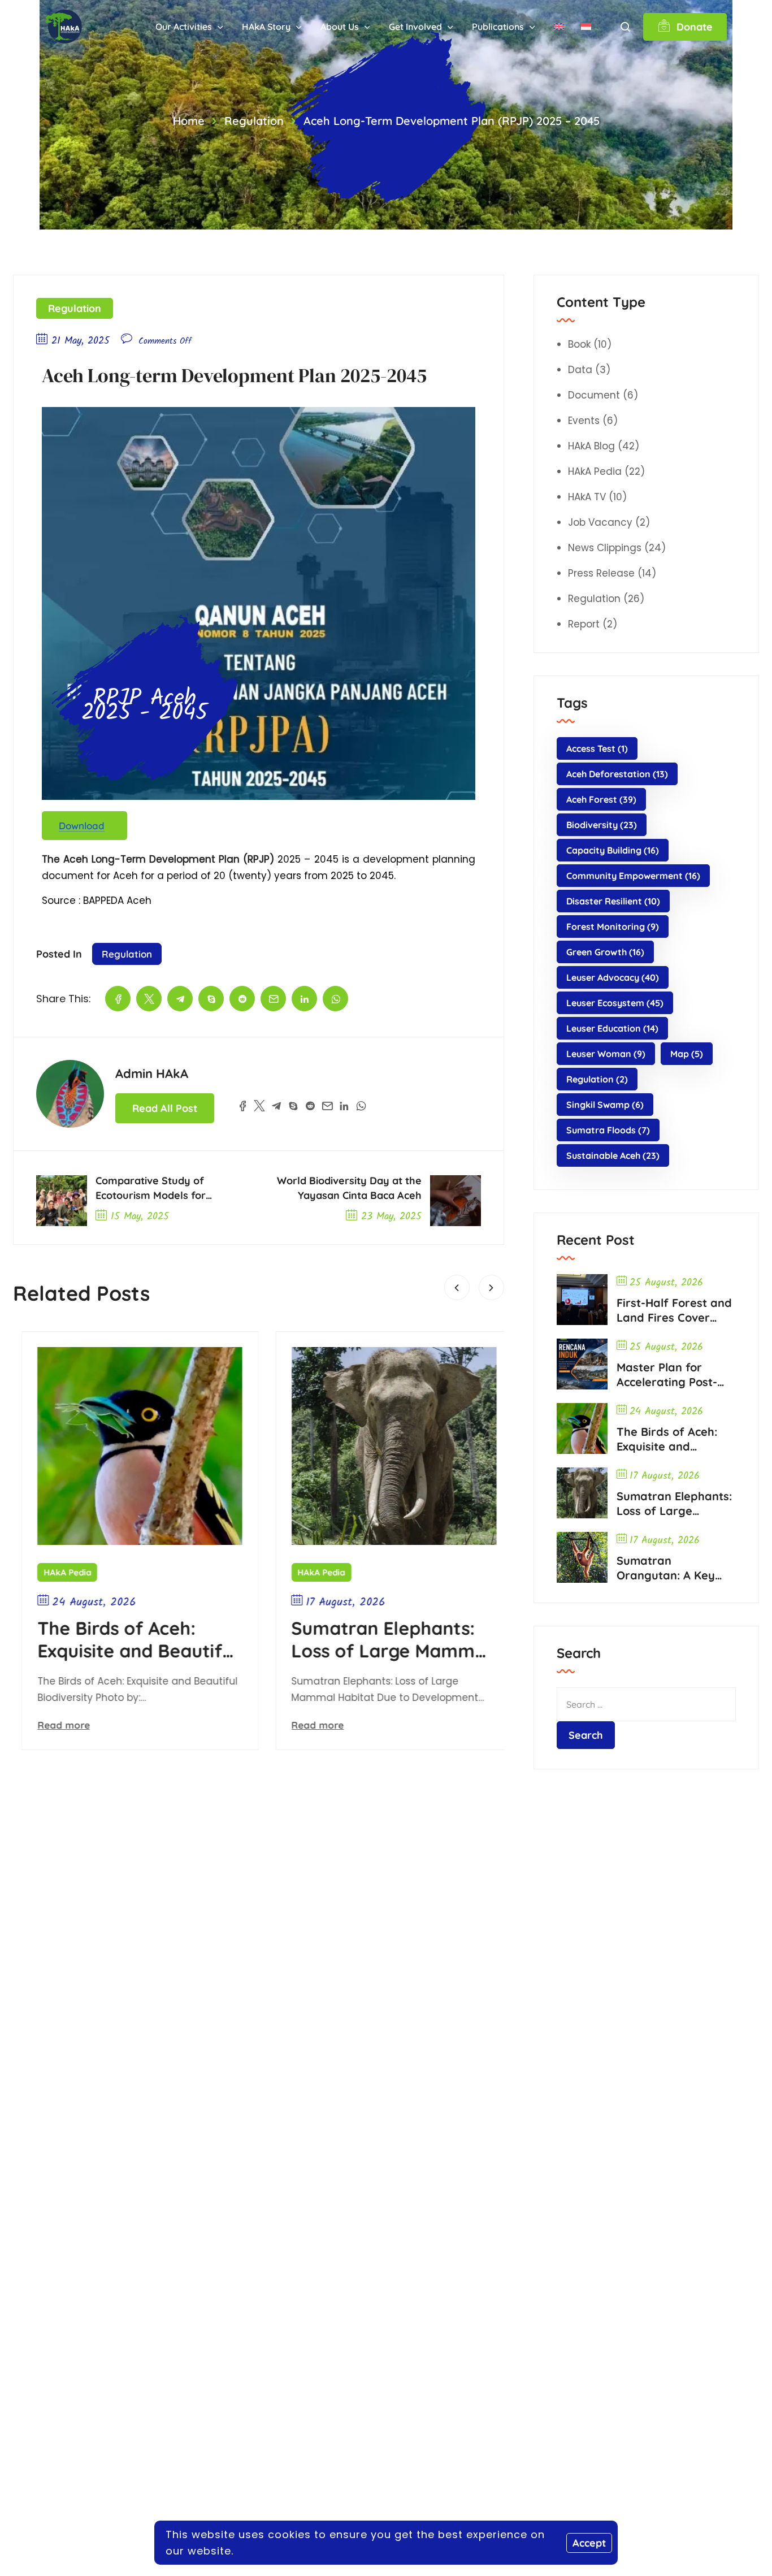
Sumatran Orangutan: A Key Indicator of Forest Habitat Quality (668, 1568)
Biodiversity (602, 825)
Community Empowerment (633, 876)
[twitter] (149, 999)
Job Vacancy (600, 522)
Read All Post (165, 1108)
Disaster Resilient (613, 901)
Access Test (597, 748)
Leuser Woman (606, 1054)
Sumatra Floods (608, 1130)
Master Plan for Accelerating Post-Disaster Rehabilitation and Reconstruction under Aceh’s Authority (676, 1375)
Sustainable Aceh (613, 1155)
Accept (589, 2543)
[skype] (211, 999)
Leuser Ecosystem (615, 1003)
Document (594, 395)
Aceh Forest (601, 799)
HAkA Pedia (53, 1572)
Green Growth (605, 952)
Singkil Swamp (605, 1105)
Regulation (254, 121)
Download (82, 826)
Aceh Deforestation (617, 774)
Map (687, 1054)
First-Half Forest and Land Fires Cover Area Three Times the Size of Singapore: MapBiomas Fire (674, 1310)
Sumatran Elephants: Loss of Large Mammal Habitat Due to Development (377, 1639)
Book (579, 344)
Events (584, 421)
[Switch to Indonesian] (586, 27)
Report (584, 624)
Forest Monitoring (613, 927)
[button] (457, 1287)
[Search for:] (646, 1704)
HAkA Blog (591, 446)
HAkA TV (587, 497)
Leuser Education (612, 1028)
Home (189, 121)
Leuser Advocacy (613, 977)
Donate (695, 27)
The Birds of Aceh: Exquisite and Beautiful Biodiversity (123, 1639)
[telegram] (180, 999)
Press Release (601, 573)
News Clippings (605, 548)
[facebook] (118, 999)
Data (580, 370)
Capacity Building (613, 850)
